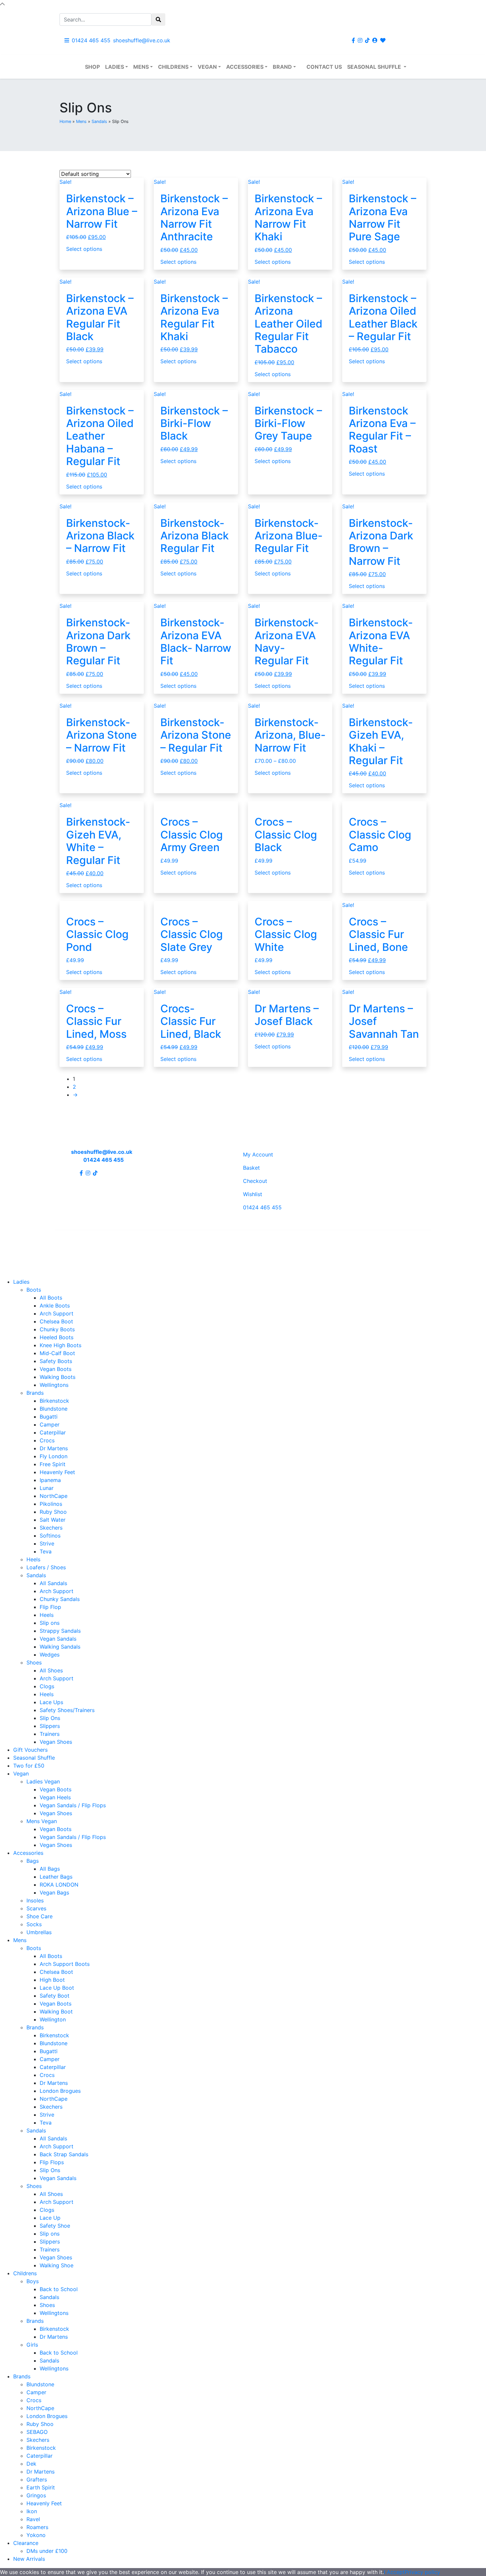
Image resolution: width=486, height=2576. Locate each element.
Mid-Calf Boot (57, 1353)
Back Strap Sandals (64, 2154)
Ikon (32, 2511)
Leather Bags (56, 1877)
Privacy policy (422, 2572)
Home (65, 121)
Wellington (53, 2019)
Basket (251, 1168)
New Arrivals (29, 2559)
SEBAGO (37, 2432)
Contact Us (324, 67)
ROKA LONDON (59, 1885)
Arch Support (57, 1313)
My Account (258, 1154)
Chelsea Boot (56, 1321)
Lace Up (50, 2218)
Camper (50, 1425)
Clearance (26, 2543)
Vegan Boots (56, 1369)
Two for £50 (29, 1766)
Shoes (34, 1662)
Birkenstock (54, 1401)
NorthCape (54, 1496)
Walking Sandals (60, 1647)
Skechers (51, 1528)
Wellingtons (54, 1385)
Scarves (36, 1908)
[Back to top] (2, 4)
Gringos (36, 2495)
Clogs (47, 1686)
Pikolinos (51, 1504)
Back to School (59, 2289)
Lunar (47, 1488)
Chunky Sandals (60, 1599)
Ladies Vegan (43, 1781)
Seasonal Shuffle (375, 67)
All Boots (51, 1298)
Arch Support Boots (65, 1964)
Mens (141, 67)
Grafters (37, 2479)
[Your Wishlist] (383, 40)
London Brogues (60, 2091)
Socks (34, 1924)
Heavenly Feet (57, 1472)
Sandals (99, 121)
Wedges (50, 1655)
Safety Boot (55, 1996)
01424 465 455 (91, 40)
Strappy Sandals (60, 1631)
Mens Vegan (42, 1821)
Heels (33, 1559)
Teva (46, 1551)
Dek (31, 2464)
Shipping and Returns (171, 1239)
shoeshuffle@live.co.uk (142, 40)
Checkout (255, 1181)
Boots (34, 1290)
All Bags (50, 1869)
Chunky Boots (57, 1329)
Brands (35, 1393)
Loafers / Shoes (46, 1567)
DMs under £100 (47, 2551)
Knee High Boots (61, 1345)
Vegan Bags (54, 1893)
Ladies (115, 67)
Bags (33, 1861)
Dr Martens (54, 1448)
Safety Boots (56, 1361)
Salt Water (53, 1520)
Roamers (37, 2527)
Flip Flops (52, 2162)
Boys (33, 2281)
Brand (282, 67)
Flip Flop (50, 1607)
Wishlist (253, 1194)
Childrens (173, 67)
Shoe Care (40, 1916)
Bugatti (49, 1417)
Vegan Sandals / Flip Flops (73, 1805)
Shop (92, 67)
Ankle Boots (55, 1306)
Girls (32, 2345)
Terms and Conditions (271, 1239)
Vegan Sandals (58, 1639)
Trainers (50, 1734)
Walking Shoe (57, 2265)
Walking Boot (56, 2011)
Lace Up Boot (57, 1988)
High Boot (52, 1980)
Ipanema (50, 1480)
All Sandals (53, 1583)
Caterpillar (53, 1432)
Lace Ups (51, 1702)
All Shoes (51, 1670)
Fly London (54, 1456)
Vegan (207, 67)
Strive (47, 1543)
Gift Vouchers (30, 1750)
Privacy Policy (220, 1239)
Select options (84, 249)
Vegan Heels (55, 1797)
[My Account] (375, 40)
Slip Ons (50, 1718)
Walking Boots (58, 1377)
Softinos (50, 1536)
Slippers (50, 1726)
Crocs (47, 1440)
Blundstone (54, 1409)
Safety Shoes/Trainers (67, 1710)
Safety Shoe (55, 2226)
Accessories (245, 67)
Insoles (35, 1900)
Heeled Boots (57, 1337)
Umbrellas (39, 1932)
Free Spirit (53, 1464)
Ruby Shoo (53, 1512)
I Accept (394, 2572)
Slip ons (50, 1623)
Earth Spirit (41, 2487)
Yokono (36, 2535)
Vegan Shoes (56, 1742)
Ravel (33, 2519)
